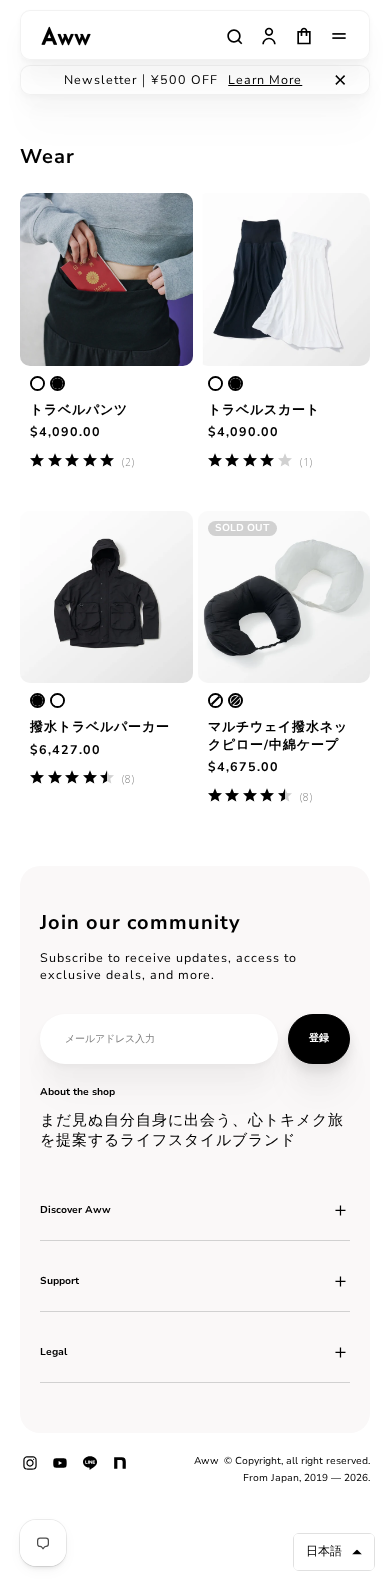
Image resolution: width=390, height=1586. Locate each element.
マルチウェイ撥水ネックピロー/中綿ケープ (278, 735)
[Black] (57, 383)
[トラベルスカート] (284, 279)
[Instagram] (30, 1470)
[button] (334, 1552)
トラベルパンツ (79, 409)
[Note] (120, 1470)
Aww (206, 1461)
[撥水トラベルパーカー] (106, 597)
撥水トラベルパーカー (100, 726)
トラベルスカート (264, 409)
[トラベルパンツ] (106, 279)
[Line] (90, 1470)
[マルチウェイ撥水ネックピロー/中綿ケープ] (284, 597)
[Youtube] (60, 1470)
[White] (37, 383)
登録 (319, 1038)
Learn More (265, 79)
